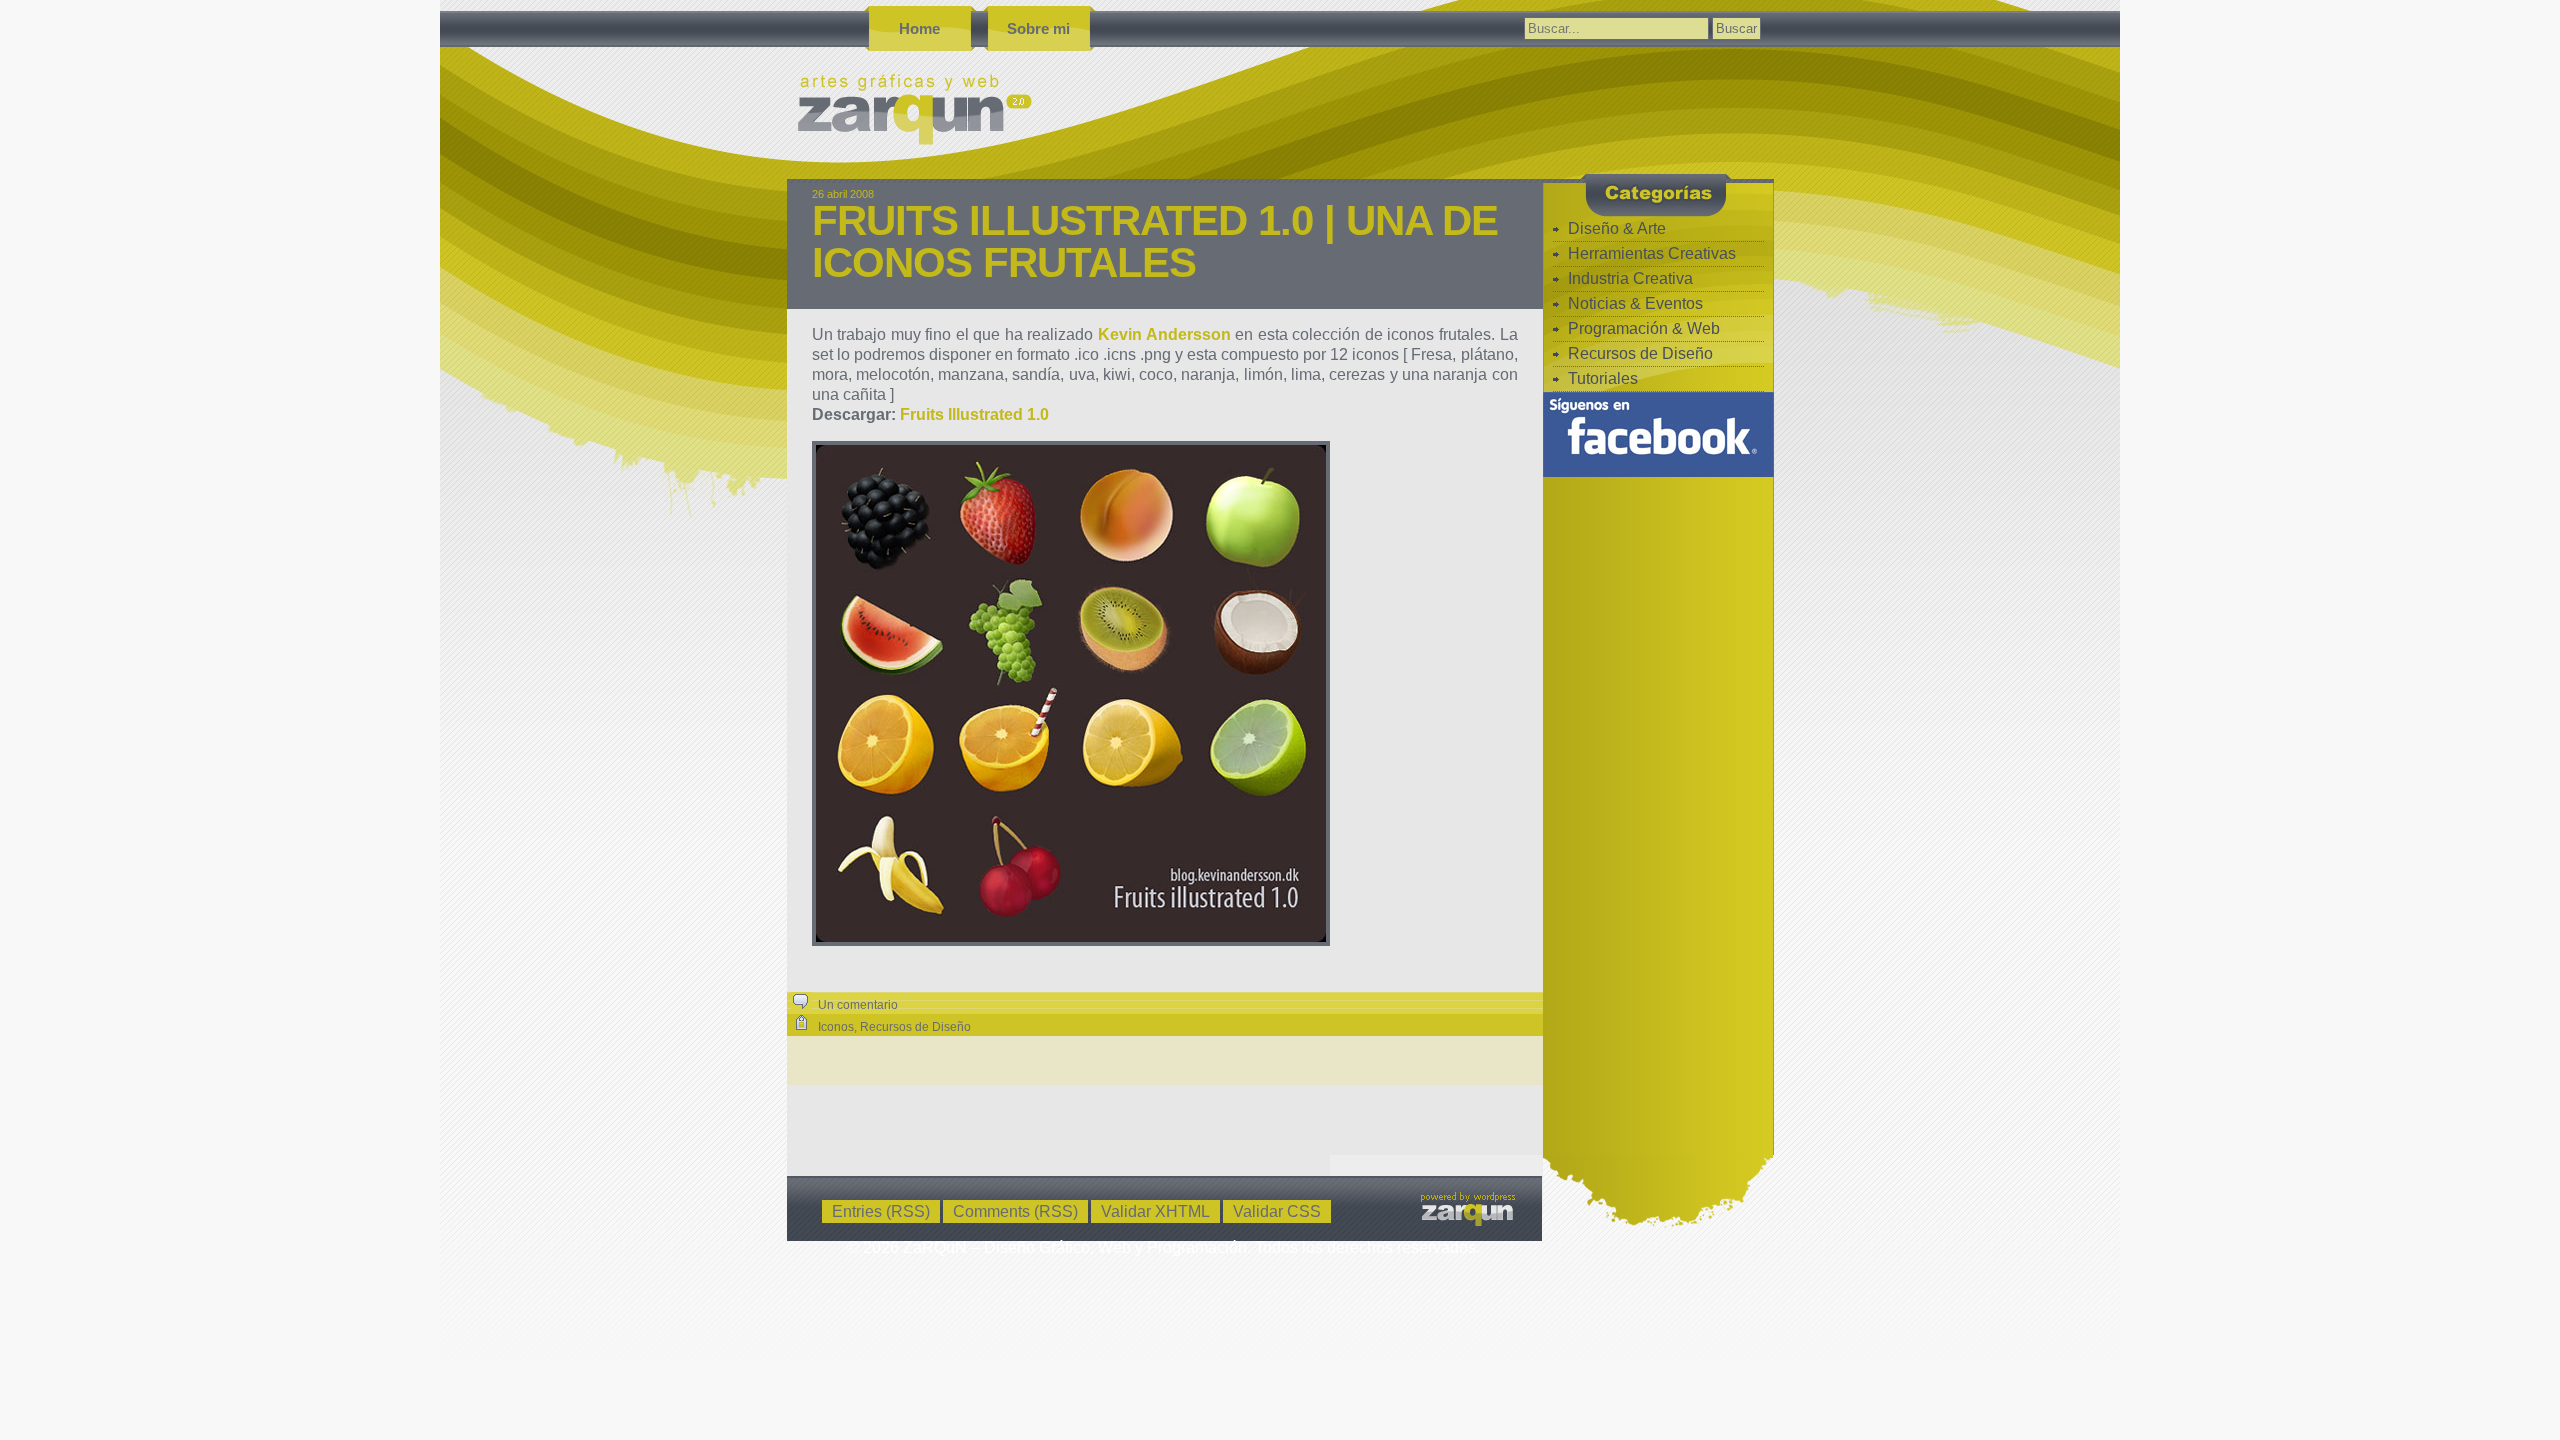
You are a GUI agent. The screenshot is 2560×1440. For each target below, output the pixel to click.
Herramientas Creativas (1652, 253)
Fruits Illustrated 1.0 (974, 414)
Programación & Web (1644, 328)
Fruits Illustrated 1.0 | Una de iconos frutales (1155, 241)
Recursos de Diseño (915, 1027)
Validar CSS (1277, 1211)
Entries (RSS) (881, 1211)
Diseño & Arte (1617, 228)
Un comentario (858, 1005)
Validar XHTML (1155, 1211)
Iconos (836, 1027)
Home (919, 28)
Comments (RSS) (1015, 1211)
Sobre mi (1038, 28)
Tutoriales (1603, 378)
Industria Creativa (1630, 278)
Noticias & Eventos (1635, 303)
